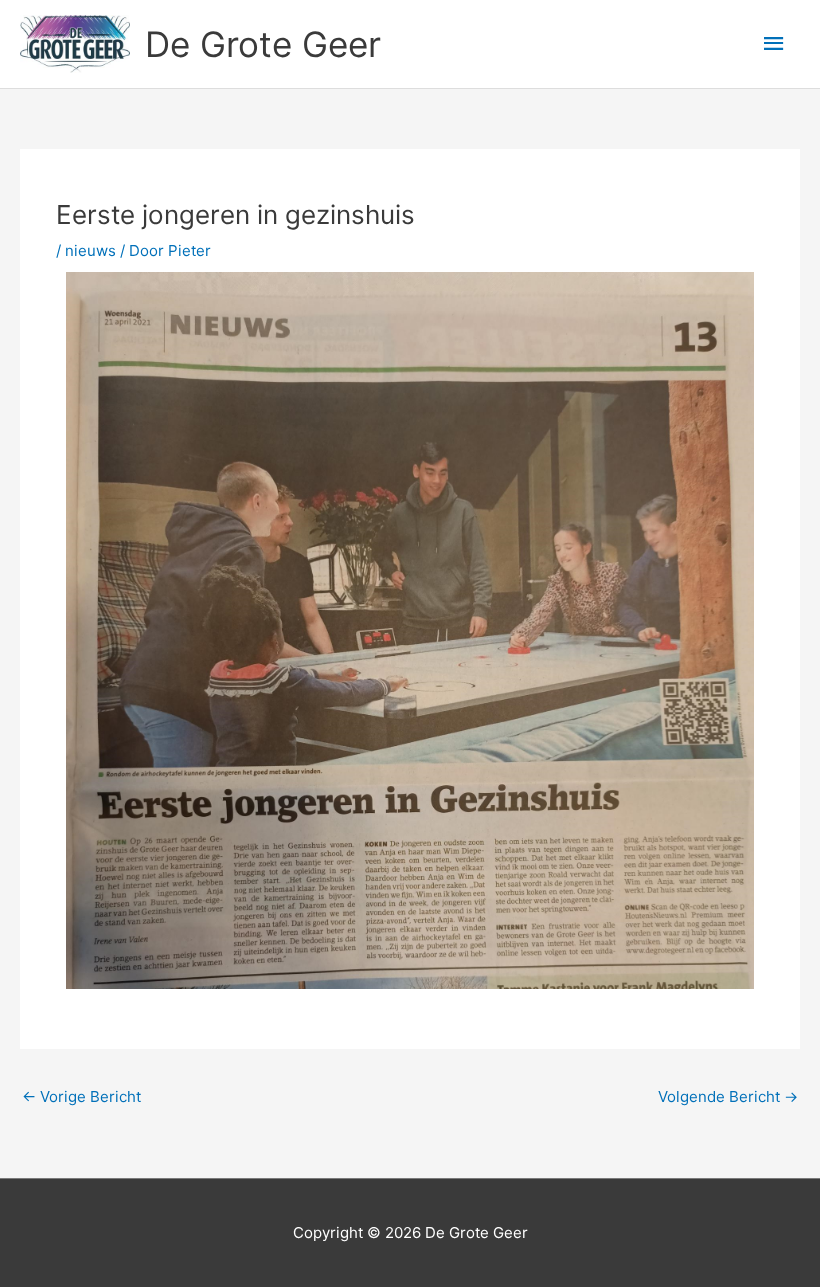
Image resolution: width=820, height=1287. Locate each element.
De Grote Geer (263, 44)
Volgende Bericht (728, 1096)
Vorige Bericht (81, 1096)
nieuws (90, 250)
